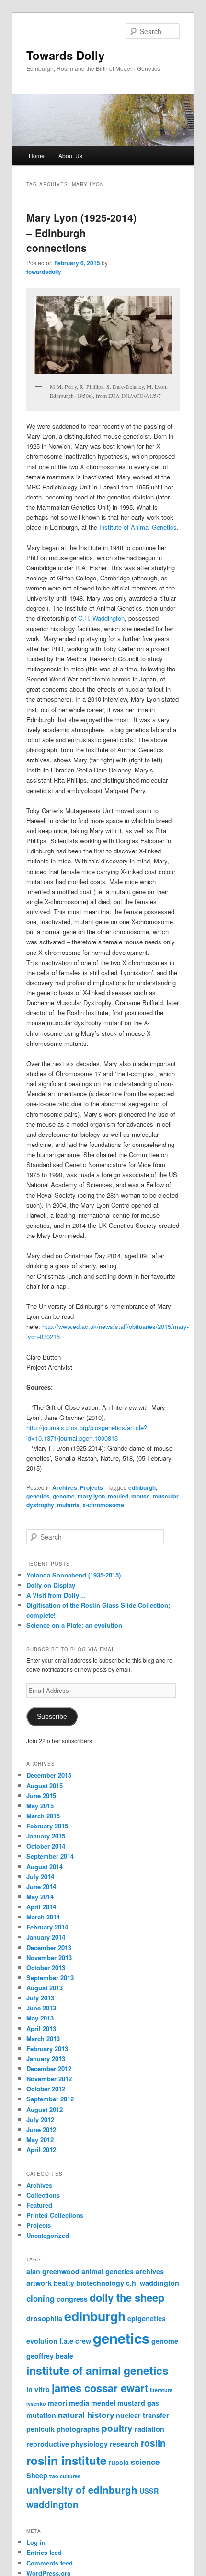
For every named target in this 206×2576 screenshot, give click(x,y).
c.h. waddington (153, 2283)
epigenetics (147, 2318)
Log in (36, 2542)
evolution (42, 2341)
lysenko (36, 2403)
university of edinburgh (82, 2490)
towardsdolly (44, 272)
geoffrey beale (50, 2356)
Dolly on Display (51, 1585)
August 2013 (45, 1988)
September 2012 (50, 2099)
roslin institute (66, 2460)
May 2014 (40, 1897)
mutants (68, 1505)
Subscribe (52, 1717)
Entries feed (44, 2552)
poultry (117, 2428)
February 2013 (47, 2048)
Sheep (37, 2475)
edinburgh (142, 1487)
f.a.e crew (75, 2341)
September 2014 (50, 1856)
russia (119, 2462)
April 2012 (41, 2150)
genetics (38, 1496)
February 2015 (47, 1826)
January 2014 (46, 1937)
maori (57, 2403)
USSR (149, 2491)
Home (37, 155)
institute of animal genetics (97, 2370)
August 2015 (45, 1786)
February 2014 (47, 1927)
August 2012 (45, 2109)
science (145, 2462)
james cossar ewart (100, 2388)
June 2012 (41, 2129)
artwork (39, 2283)
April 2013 (41, 2028)
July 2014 (40, 1877)
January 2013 (46, 2059)
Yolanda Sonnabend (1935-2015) (74, 1575)
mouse (141, 1496)
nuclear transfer (143, 2415)
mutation (41, 2415)
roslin (153, 2443)
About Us (70, 155)
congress (72, 2299)
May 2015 (40, 1806)
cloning (40, 2298)
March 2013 (43, 2038)
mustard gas (138, 2403)
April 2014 (41, 1907)
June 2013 (41, 2008)
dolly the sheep (127, 2297)
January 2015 (46, 1836)
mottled (118, 1496)
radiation (149, 2429)
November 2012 (49, 2079)
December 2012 (49, 2069)
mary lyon (91, 1496)
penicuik (40, 2429)
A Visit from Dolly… (56, 1595)
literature (161, 2390)
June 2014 (41, 1887)
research (124, 2444)
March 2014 (43, 1917)
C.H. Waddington (101, 618)
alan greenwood (53, 2271)
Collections (43, 2195)
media (79, 2403)
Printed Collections (55, 2215)
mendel (103, 2403)
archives (150, 2271)
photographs (78, 2429)
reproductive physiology (67, 2444)
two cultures (65, 2476)
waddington (52, 2504)
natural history (86, 2415)
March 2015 (43, 1816)
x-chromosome (103, 1505)
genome (64, 1496)
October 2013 (46, 1968)
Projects (92, 1487)
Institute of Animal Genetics (138, 527)
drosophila (44, 2318)
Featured (39, 2205)
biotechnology (100, 2283)
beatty (64, 2283)
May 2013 (40, 2018)
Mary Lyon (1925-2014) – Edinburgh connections (81, 233)
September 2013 (50, 1978)
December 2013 (49, 1947)
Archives (65, 1487)
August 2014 (45, 1867)
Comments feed (50, 2563)
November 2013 (49, 1958)
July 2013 (40, 1998)
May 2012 (40, 2139)
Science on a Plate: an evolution (74, 1625)
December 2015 (49, 1775)
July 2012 (40, 2119)
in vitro (38, 2389)
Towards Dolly (65, 55)
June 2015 (41, 1796)
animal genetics (108, 2271)
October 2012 (46, 2089)
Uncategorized (48, 2235)
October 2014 (46, 1846)
